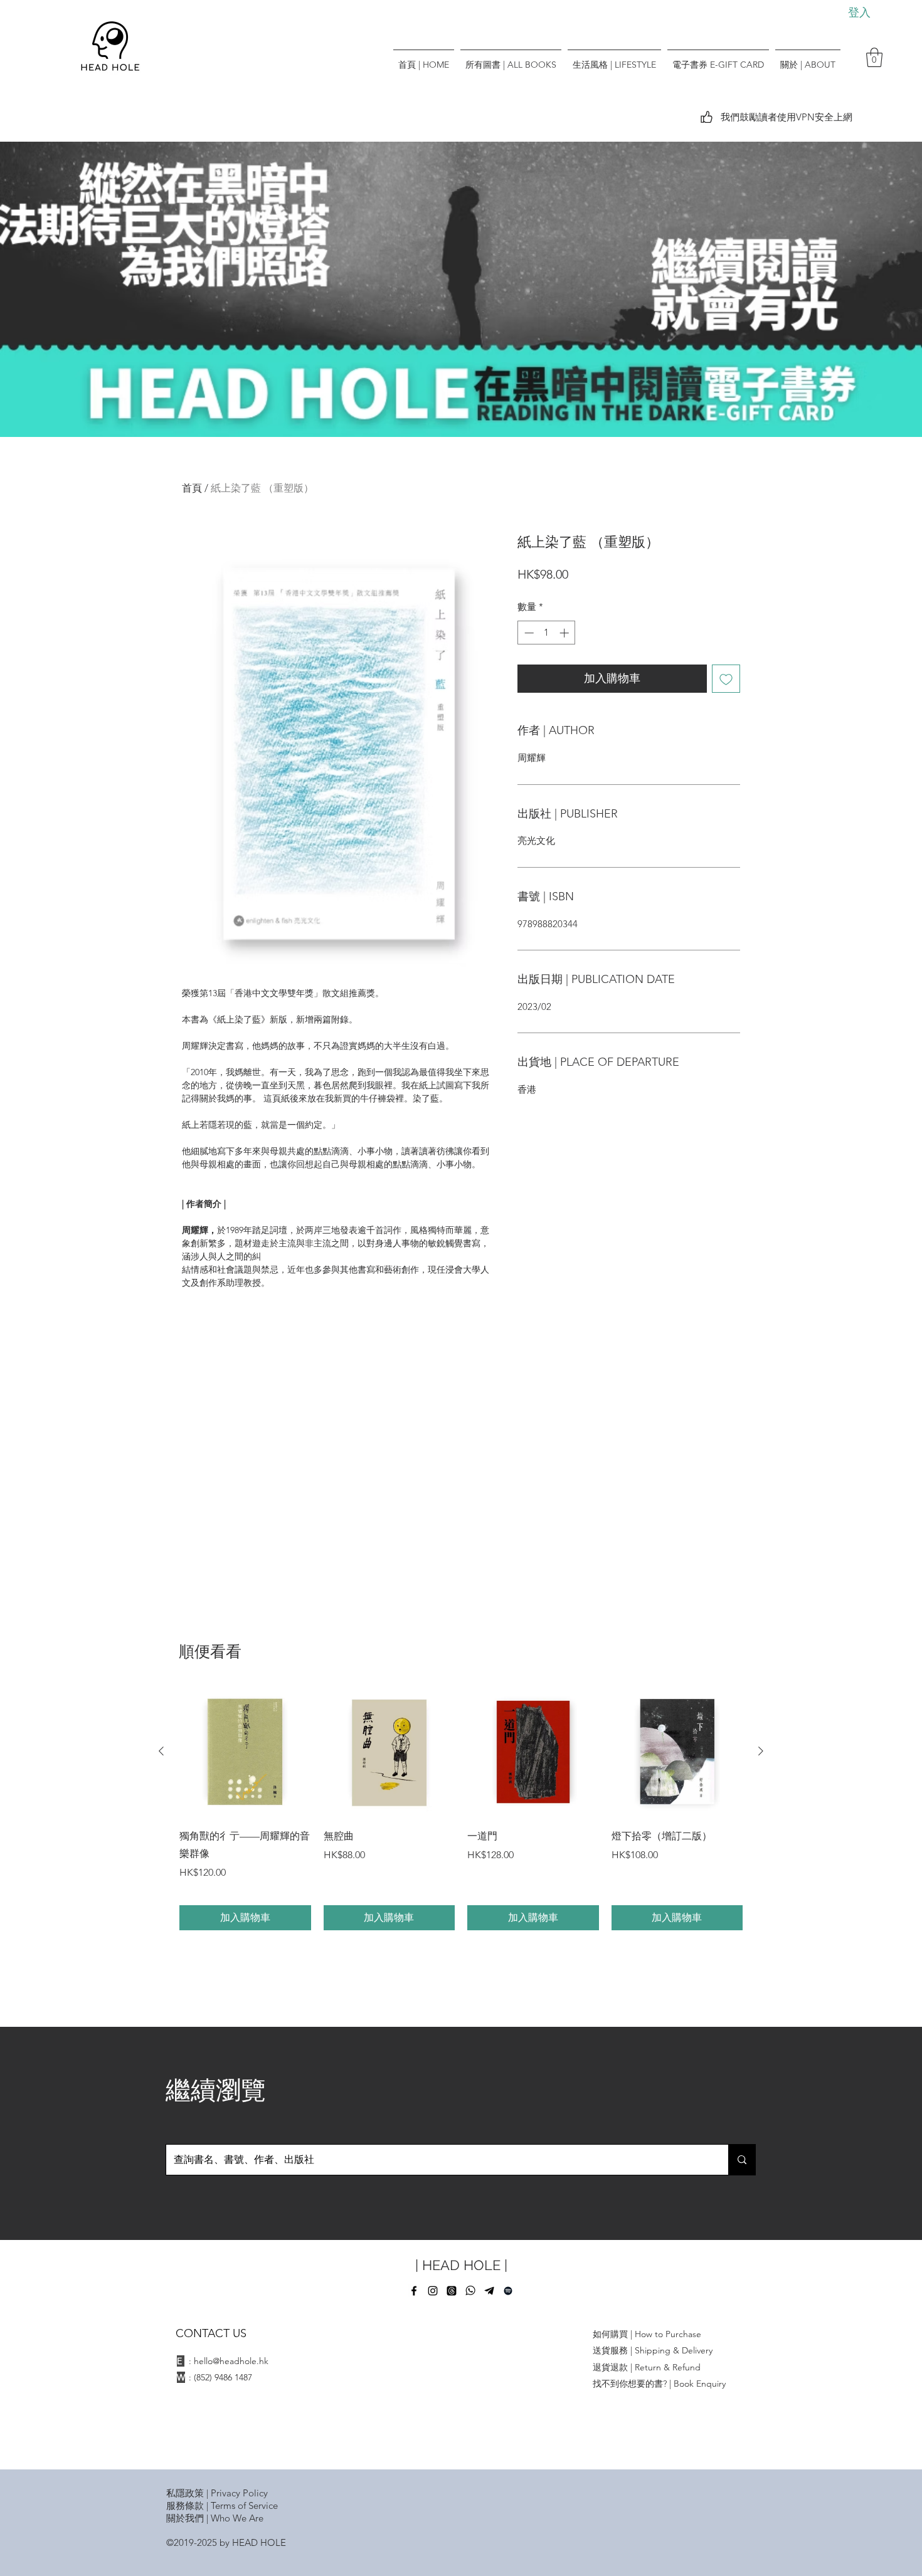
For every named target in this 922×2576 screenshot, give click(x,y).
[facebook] (414, 2291)
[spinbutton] (547, 633)
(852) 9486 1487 (223, 2377)
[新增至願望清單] (726, 679)
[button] (874, 57)
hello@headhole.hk (231, 2361)
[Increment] (565, 633)
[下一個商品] (761, 1751)
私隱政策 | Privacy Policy (217, 2493)
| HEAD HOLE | (461, 2265)
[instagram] (433, 2291)
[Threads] (452, 2291)
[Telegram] (489, 2291)
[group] (461, 1808)
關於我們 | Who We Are (215, 2518)
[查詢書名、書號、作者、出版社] (742, 2160)
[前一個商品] (161, 1751)
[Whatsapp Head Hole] (470, 2291)
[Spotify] (508, 2291)
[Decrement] (528, 633)
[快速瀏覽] (245, 1752)
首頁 (192, 488)
